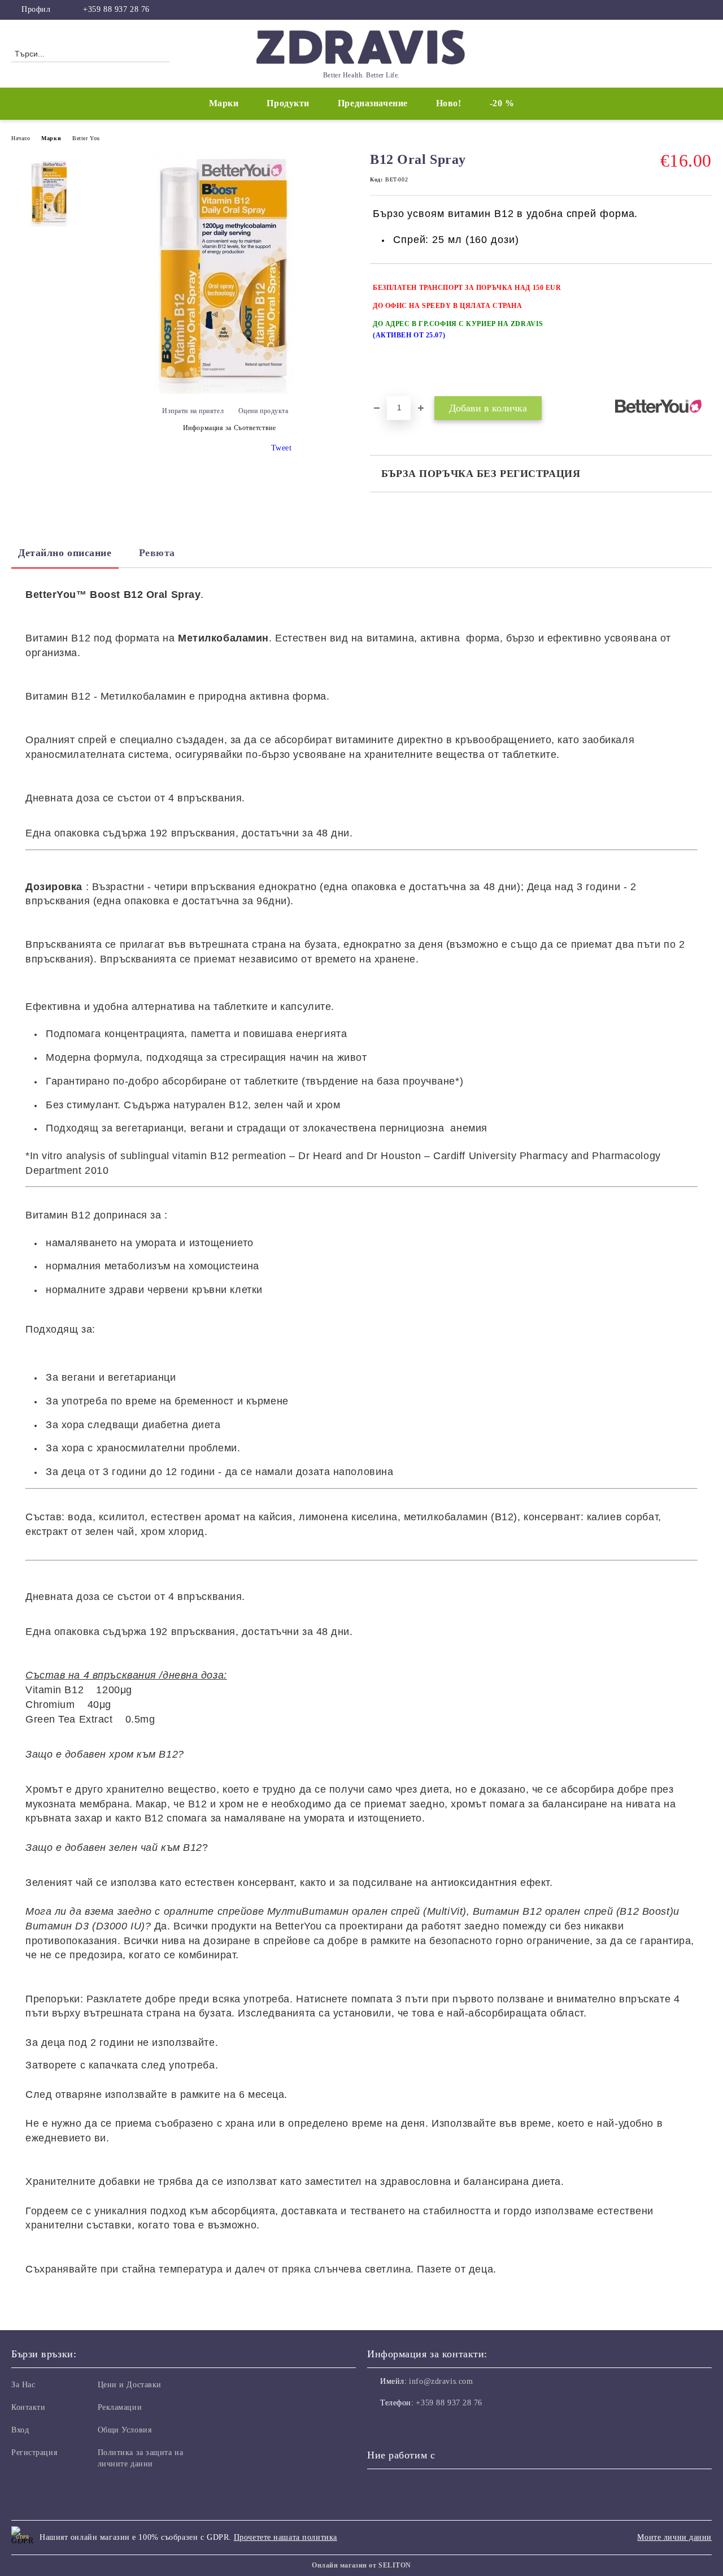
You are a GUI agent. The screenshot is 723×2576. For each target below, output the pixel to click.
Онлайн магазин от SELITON (361, 2565)
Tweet (282, 448)
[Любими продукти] (683, 53)
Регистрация (34, 2453)
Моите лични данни (674, 2537)
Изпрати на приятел (193, 411)
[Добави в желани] (704, 329)
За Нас (23, 2385)
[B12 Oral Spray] (225, 391)
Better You (86, 138)
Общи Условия (125, 2430)
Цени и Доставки (130, 2385)
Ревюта (157, 553)
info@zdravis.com (441, 2381)
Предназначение (373, 103)
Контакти (28, 2407)
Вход (20, 2430)
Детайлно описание (65, 553)
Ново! (449, 103)
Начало (21, 138)
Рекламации (120, 2407)
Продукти (288, 103)
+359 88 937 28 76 (116, 9)
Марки (224, 103)
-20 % (502, 103)
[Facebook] (705, 10)
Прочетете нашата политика (286, 2537)
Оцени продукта (263, 411)
